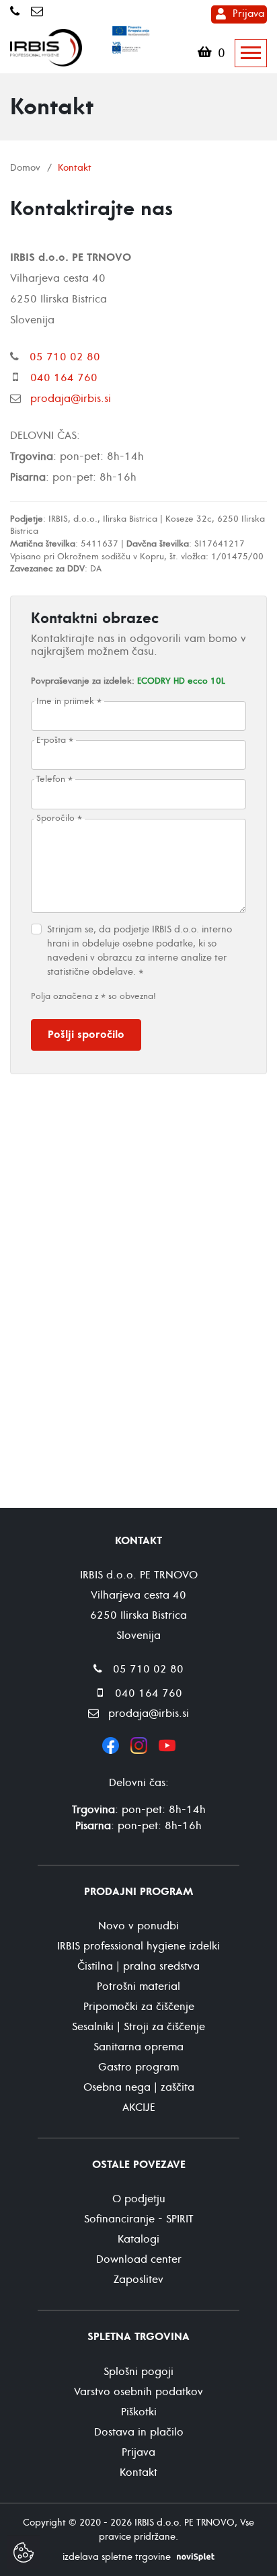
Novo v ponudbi (138, 1926)
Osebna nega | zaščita (139, 2087)
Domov (25, 168)
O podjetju (139, 2199)
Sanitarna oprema (138, 2047)
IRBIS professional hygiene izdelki (138, 1946)
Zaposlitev (138, 2280)
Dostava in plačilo (139, 2432)
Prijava (248, 14)
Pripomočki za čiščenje (139, 2007)
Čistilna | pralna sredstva (138, 1966)
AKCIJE (139, 2107)
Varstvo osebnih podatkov (138, 2392)
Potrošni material (138, 1986)
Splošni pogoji (138, 2372)
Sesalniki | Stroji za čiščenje (138, 2027)
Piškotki (139, 2412)
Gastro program (138, 2067)
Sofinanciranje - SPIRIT (139, 2219)
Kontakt (138, 2472)
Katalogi (138, 2239)
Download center (139, 2259)
